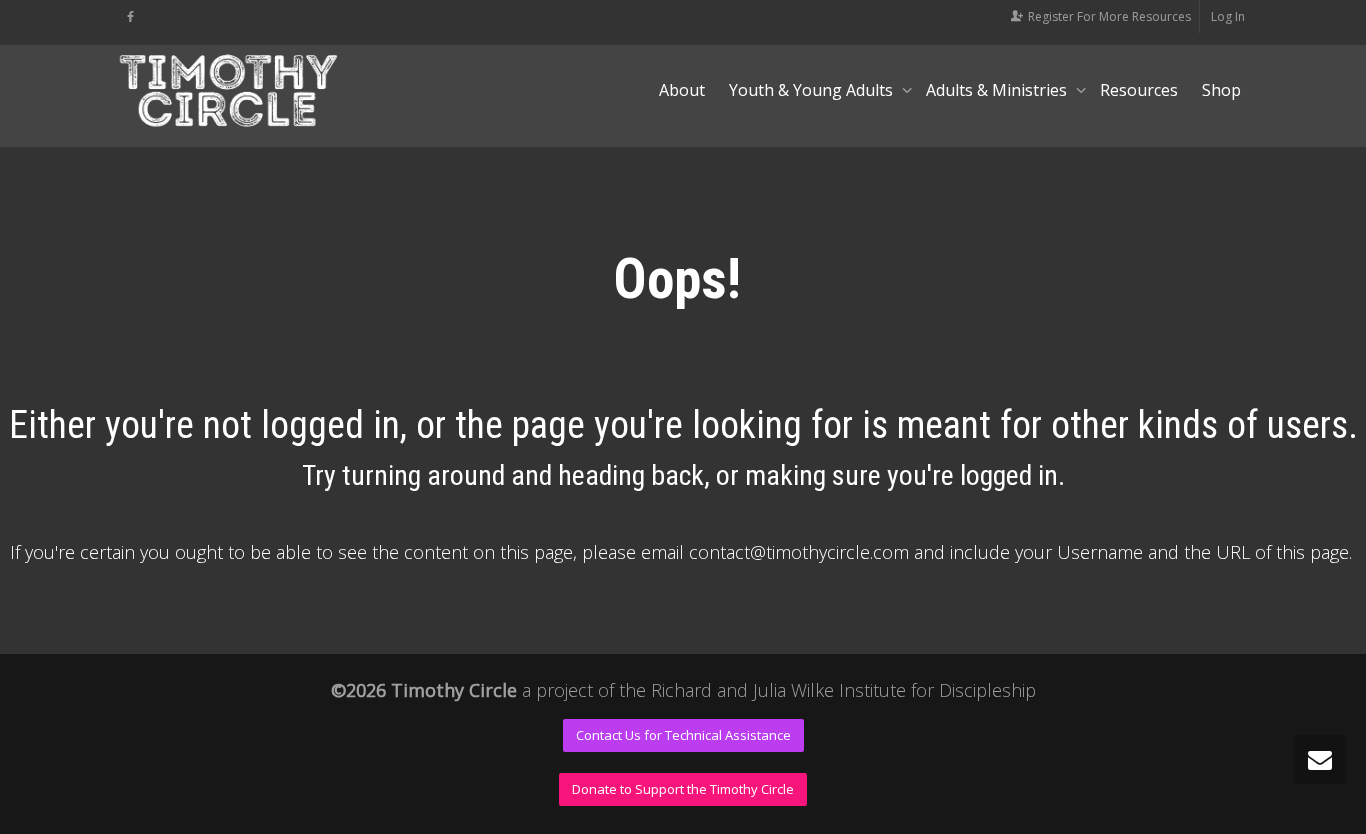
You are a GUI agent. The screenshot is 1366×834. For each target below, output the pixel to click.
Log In (1228, 16)
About (682, 90)
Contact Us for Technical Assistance (683, 735)
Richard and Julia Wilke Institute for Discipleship (843, 690)
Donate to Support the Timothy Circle (683, 789)
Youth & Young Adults (813, 90)
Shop (1221, 90)
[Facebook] (130, 16)
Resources (1139, 90)
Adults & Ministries (998, 90)
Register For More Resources (1109, 16)
